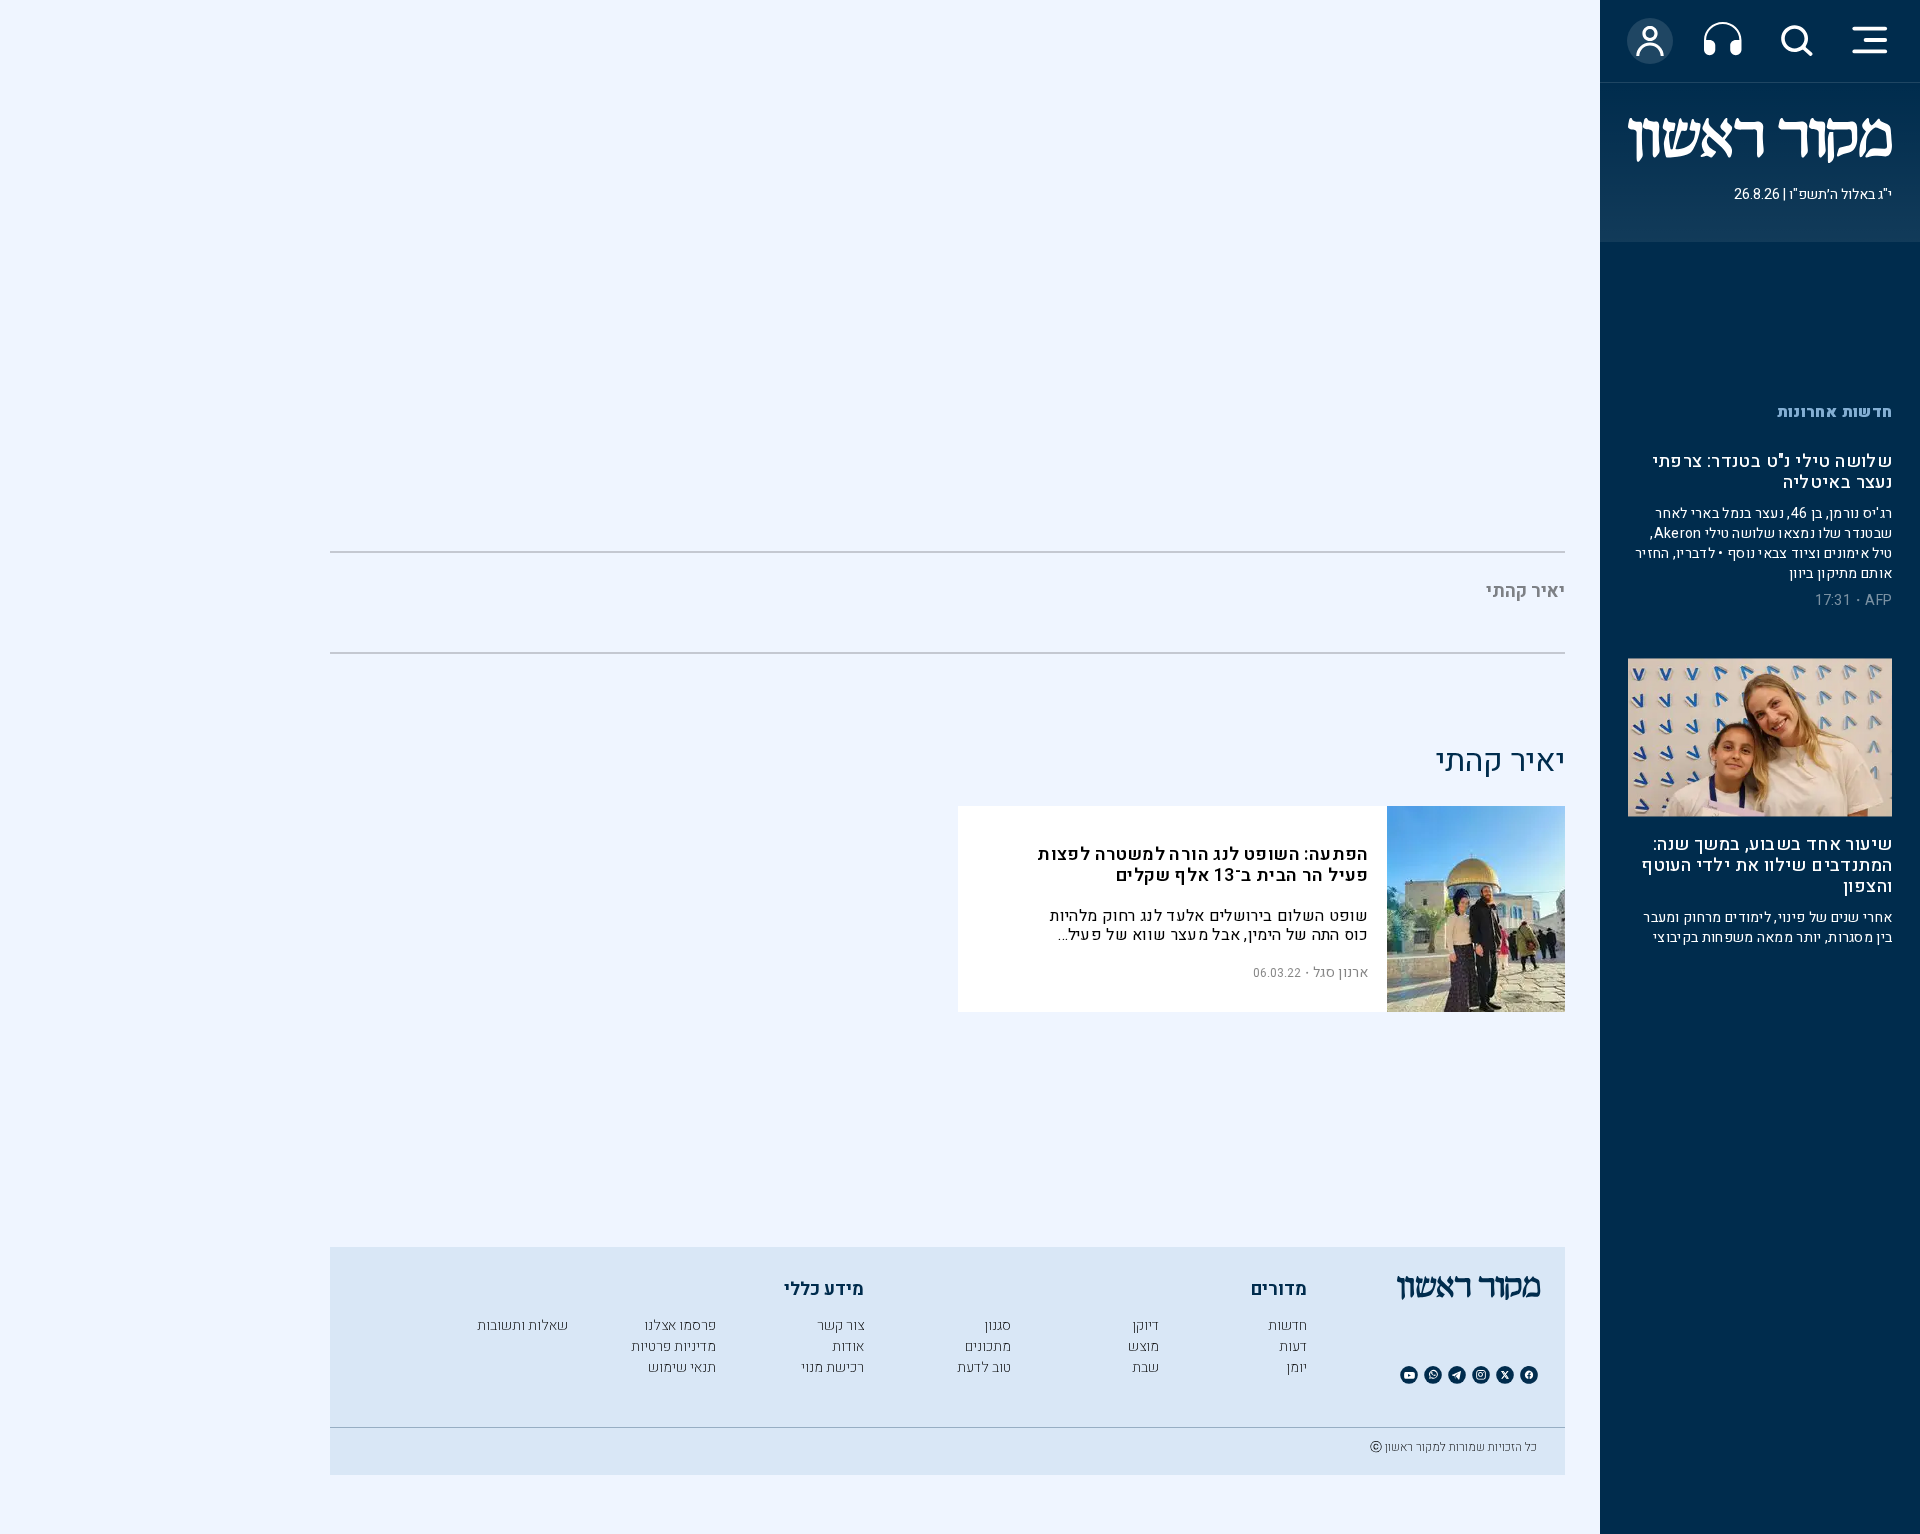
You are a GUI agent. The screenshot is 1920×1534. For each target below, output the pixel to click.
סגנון (997, 1325)
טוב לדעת (984, 1367)
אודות (848, 1346)
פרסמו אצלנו (680, 1325)
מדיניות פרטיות (673, 1346)
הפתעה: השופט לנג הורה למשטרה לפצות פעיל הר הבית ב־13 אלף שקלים (1203, 865)
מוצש (1143, 1346)
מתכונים (988, 1346)
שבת (1145, 1367)
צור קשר (840, 1325)
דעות (1293, 1346)
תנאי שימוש (682, 1367)
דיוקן (1145, 1325)
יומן (1296, 1367)
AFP (1878, 556)
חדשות (1287, 1325)
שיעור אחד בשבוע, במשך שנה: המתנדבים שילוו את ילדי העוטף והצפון (1766, 821)
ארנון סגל (1341, 972)
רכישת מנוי (832, 1367)
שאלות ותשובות (522, 1325)
